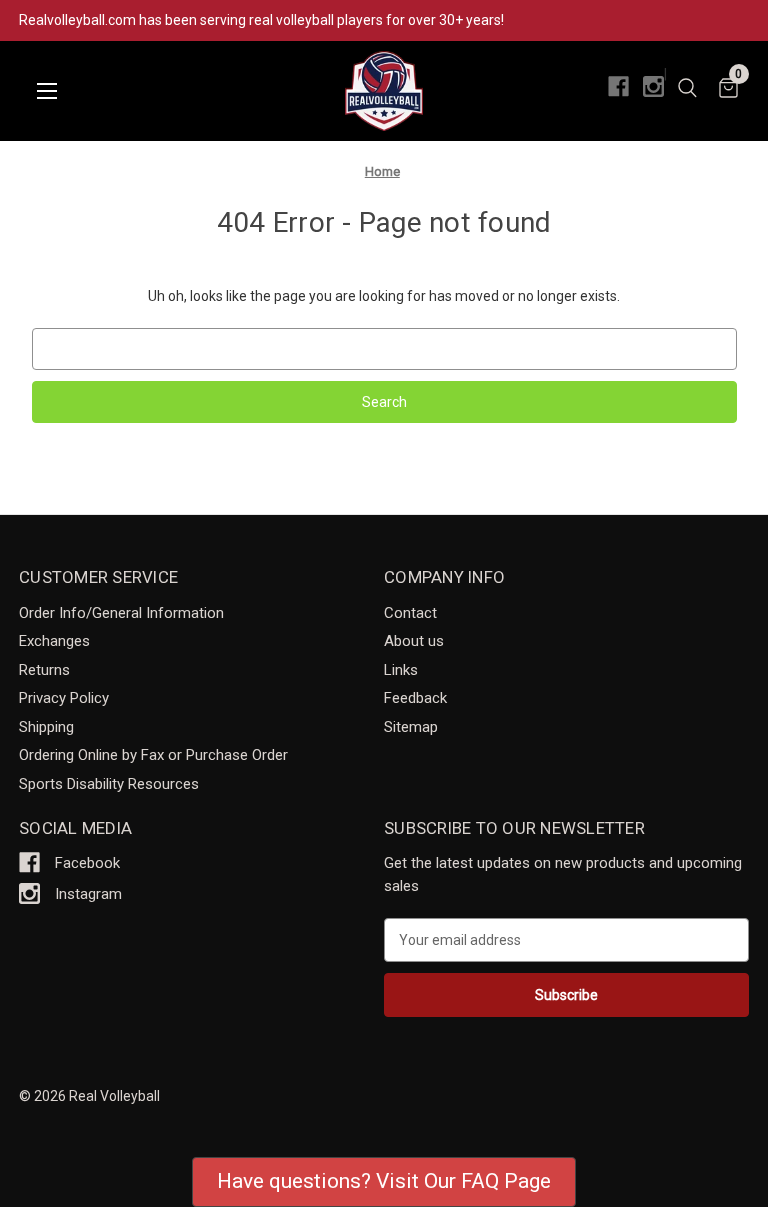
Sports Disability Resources (109, 784)
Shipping (46, 727)
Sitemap (411, 727)
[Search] (687, 91)
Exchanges (54, 641)
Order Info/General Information (121, 613)
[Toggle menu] (46, 91)
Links (401, 670)
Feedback (415, 698)
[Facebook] (618, 86)
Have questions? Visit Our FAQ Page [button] (384, 1181)
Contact (410, 613)
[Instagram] (653, 86)
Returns (44, 670)
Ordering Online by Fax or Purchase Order (153, 755)
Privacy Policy (64, 698)
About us (414, 641)
